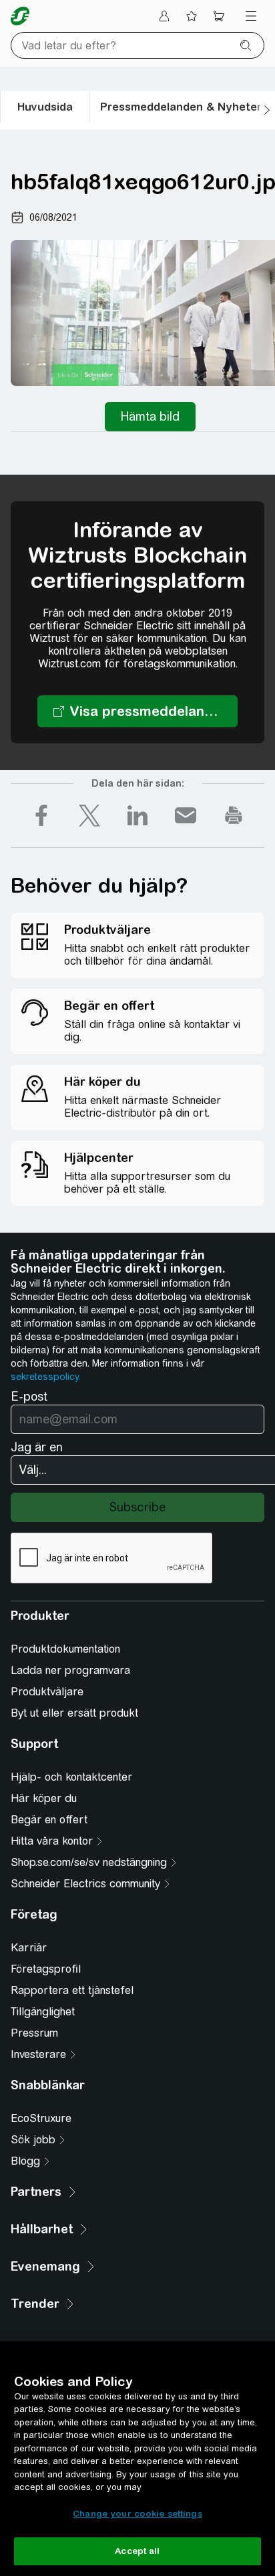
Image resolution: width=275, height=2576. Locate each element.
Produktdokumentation (65, 1649)
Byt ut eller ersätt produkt (74, 1713)
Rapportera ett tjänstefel (72, 1990)
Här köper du (44, 1798)
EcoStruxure (41, 2118)
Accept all (137, 2551)
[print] (234, 815)
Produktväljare (47, 1692)
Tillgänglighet (43, 2012)
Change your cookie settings (137, 2514)
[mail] (186, 815)
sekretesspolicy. (45, 1377)
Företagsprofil (46, 1969)
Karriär (29, 1948)
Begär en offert (49, 1820)
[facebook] (41, 815)
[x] (89, 815)
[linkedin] (137, 815)
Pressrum (34, 2033)
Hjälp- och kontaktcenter (71, 1777)
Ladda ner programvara (70, 1670)
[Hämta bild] (150, 417)
